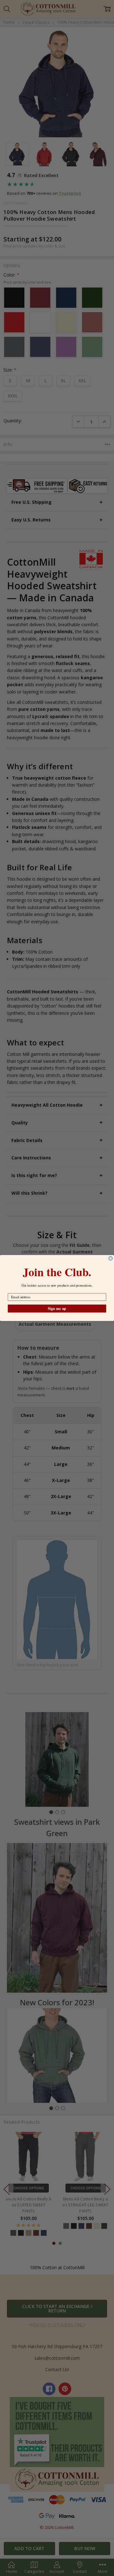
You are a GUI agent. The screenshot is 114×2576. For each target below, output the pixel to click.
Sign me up (57, 1309)
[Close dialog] (111, 1258)
